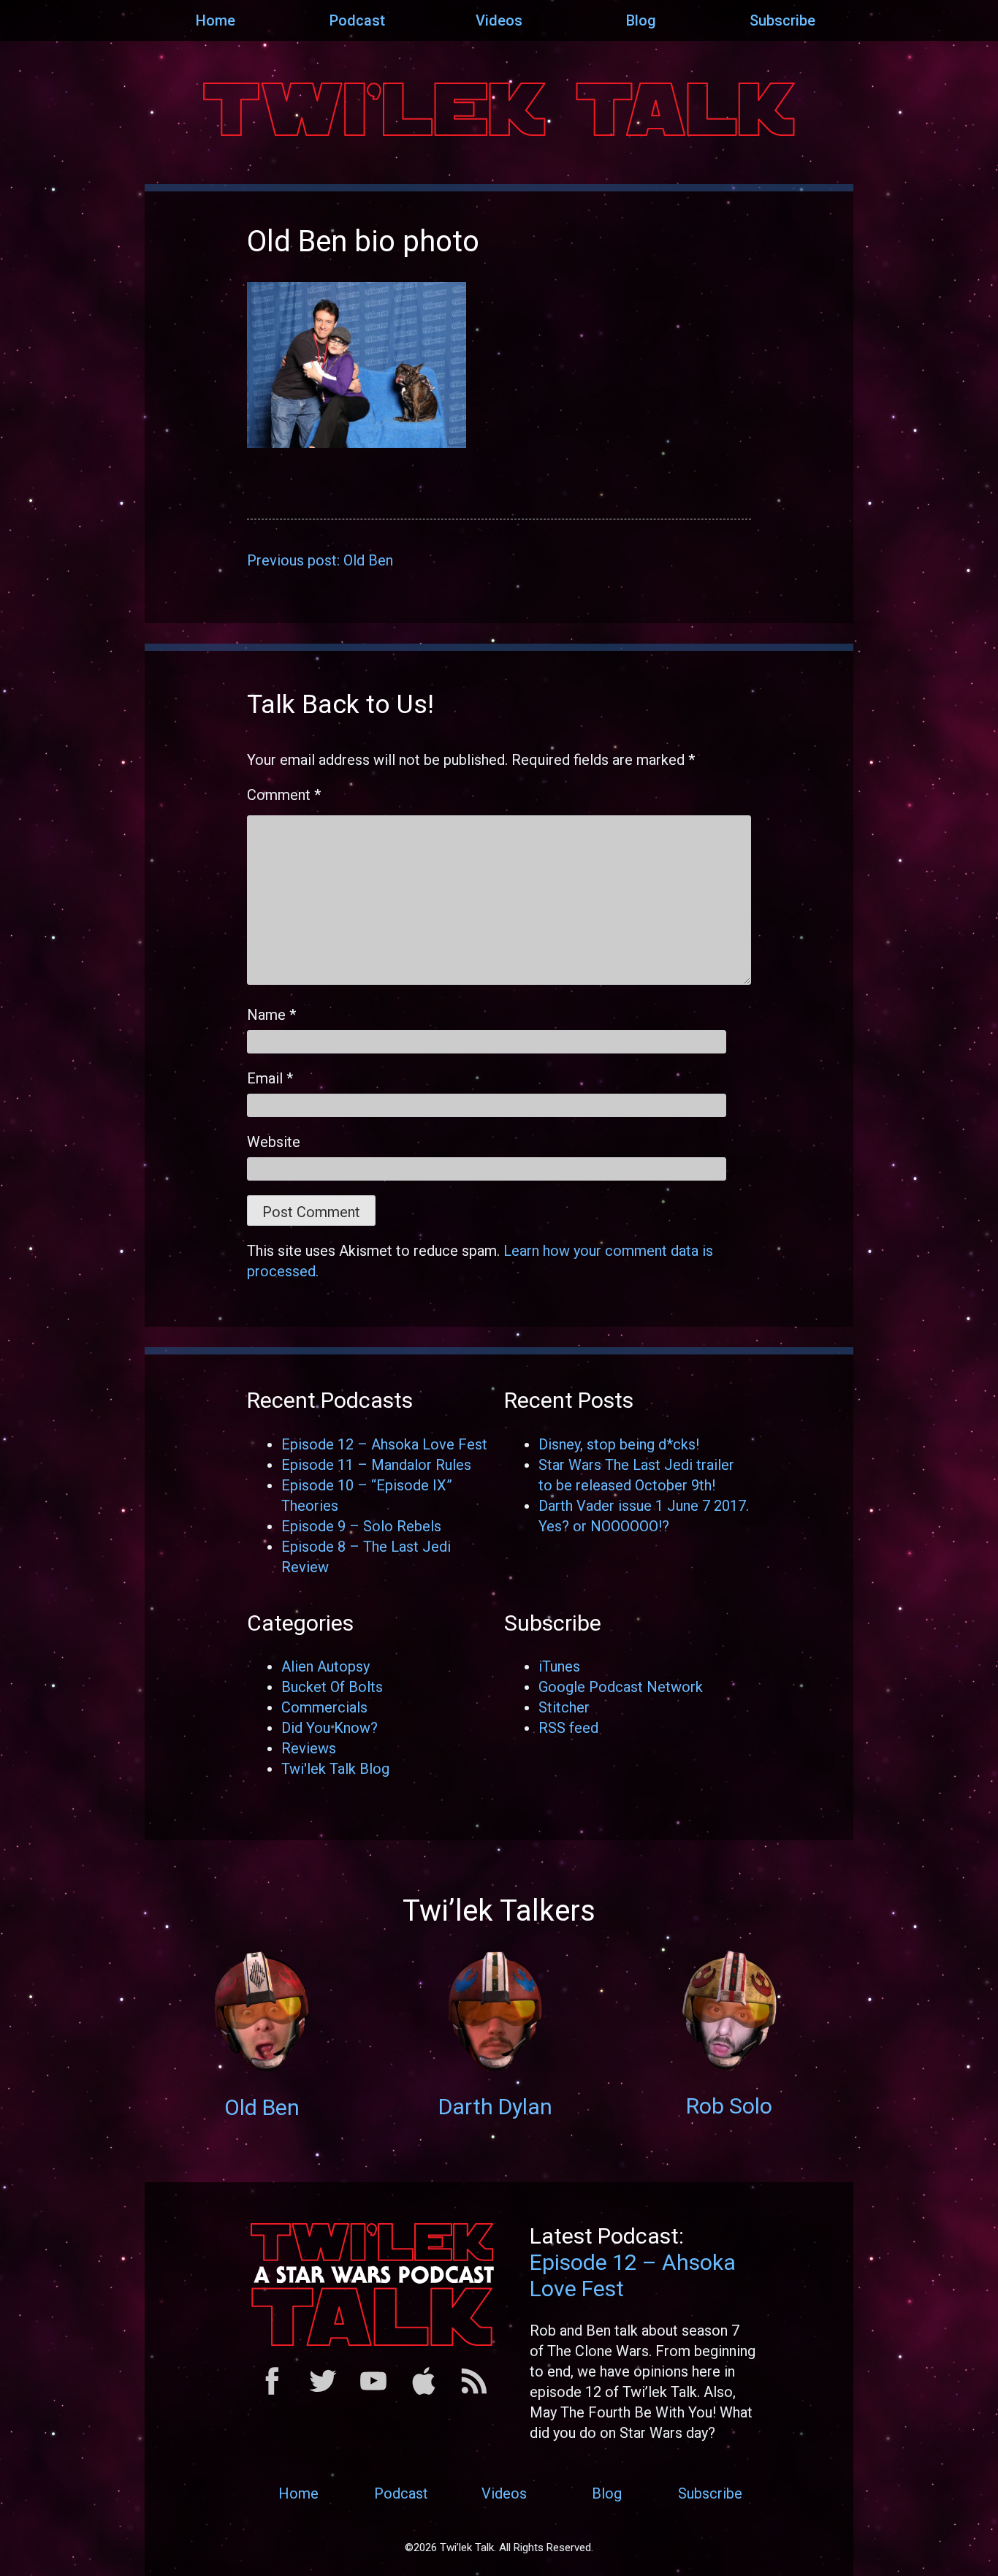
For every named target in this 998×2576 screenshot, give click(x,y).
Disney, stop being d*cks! (619, 1444)
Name (271, 1015)
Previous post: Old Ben (320, 560)
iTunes (559, 1666)
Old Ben (262, 2107)
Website (274, 1142)
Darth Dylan (495, 2107)
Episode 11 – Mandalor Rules (376, 1465)
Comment (284, 795)
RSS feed (568, 1728)
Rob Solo (729, 2106)
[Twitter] (323, 2390)
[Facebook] (273, 2390)
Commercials (324, 1707)
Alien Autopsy (325, 1666)
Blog (641, 20)
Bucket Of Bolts (332, 1687)
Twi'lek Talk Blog (335, 1769)
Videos (499, 20)
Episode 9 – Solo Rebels (361, 1526)
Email (270, 1078)
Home (216, 20)
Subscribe (782, 20)
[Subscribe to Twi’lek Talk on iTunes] (424, 2390)
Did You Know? (330, 1728)
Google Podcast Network (621, 1687)
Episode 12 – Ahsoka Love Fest (384, 1444)
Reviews (309, 1748)
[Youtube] (373, 2390)
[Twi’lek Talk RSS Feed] (474, 2390)
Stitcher (564, 1707)
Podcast (357, 20)
